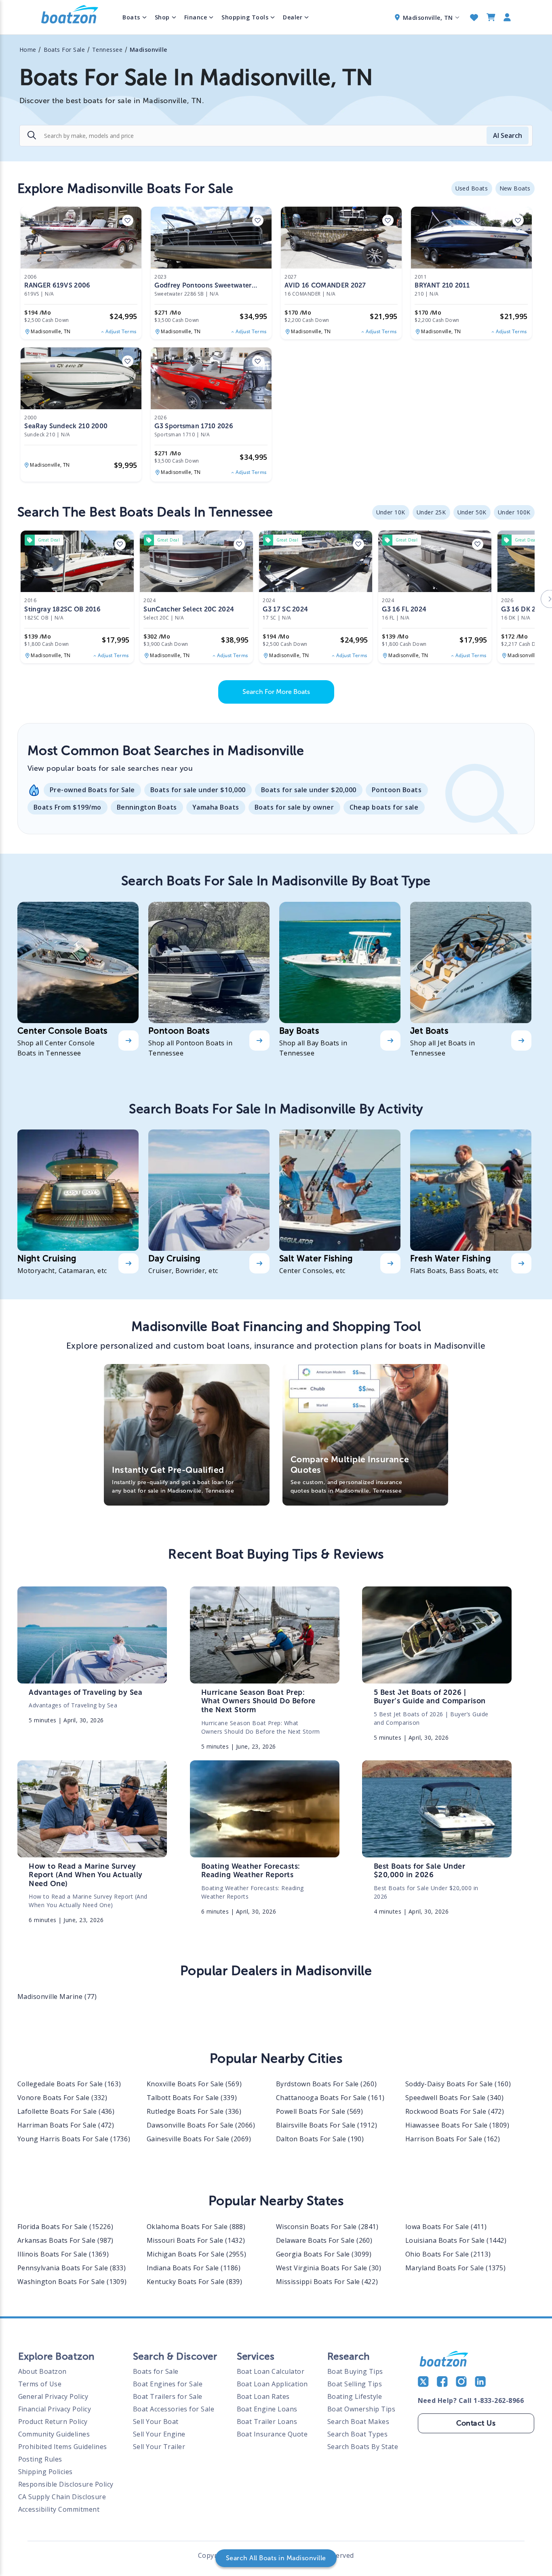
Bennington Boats (147, 807)
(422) (327, 2282)
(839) (195, 2282)
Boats (131, 17)
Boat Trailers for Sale (168, 2396)
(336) (194, 2111)
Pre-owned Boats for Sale (92, 790)
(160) (458, 2084)
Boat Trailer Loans (267, 2422)
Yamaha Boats (216, 807)
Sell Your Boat (156, 2422)
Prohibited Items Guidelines (63, 2447)
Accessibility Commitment (59, 2509)
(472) (455, 2111)
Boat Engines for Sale (168, 2384)
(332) (62, 2098)
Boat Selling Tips (355, 2384)
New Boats (515, 188)
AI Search (508, 135)
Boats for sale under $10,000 (198, 790)
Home (28, 50)
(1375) (455, 2268)
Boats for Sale (156, 2371)
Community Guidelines (54, 2434)
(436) (66, 2111)
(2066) (201, 2125)
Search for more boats (276, 692)
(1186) (194, 2268)
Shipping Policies (46, 2472)
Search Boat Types (358, 2434)
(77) (57, 1997)
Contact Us (476, 2423)
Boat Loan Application (273, 2384)
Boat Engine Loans (267, 2409)
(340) (454, 2098)
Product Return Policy (53, 2422)
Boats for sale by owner (294, 807)
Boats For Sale (64, 50)
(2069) (199, 2139)
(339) (192, 2098)
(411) (446, 2227)
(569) (194, 2084)
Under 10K (391, 512)
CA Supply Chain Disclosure (62, 2497)
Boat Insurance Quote (272, 2434)
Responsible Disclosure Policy (66, 2484)
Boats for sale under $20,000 (309, 790)
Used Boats (472, 188)
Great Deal (49, 540)
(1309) (72, 2282)
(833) (72, 2268)
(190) (320, 2139)
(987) (65, 2240)
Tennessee (107, 50)
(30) (329, 2268)
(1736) (74, 2139)
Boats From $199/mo (67, 807)
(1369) (63, 2254)
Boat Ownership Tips (361, 2409)
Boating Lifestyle (355, 2396)
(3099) (324, 2254)
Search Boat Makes (358, 2422)
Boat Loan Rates (263, 2396)
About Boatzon (43, 2371)
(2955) (196, 2254)
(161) (330, 2098)
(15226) (65, 2227)
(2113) (448, 2254)
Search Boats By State (363, 2447)
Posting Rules (40, 2459)
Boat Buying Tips (355, 2371)
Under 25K (431, 512)
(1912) (327, 2125)
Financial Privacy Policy (55, 2409)
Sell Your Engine (159, 2434)
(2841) (327, 2227)
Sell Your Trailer (159, 2447)
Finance (196, 17)
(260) (326, 2084)
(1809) (457, 2125)
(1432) (196, 2240)
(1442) (456, 2240)
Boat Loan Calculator (271, 2371)
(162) (453, 2139)
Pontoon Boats (397, 790)
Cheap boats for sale (384, 807)
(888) (196, 2227)
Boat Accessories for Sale (174, 2409)
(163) (69, 2084)
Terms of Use (40, 2384)
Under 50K (472, 512)
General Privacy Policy (53, 2396)
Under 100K (514, 512)
